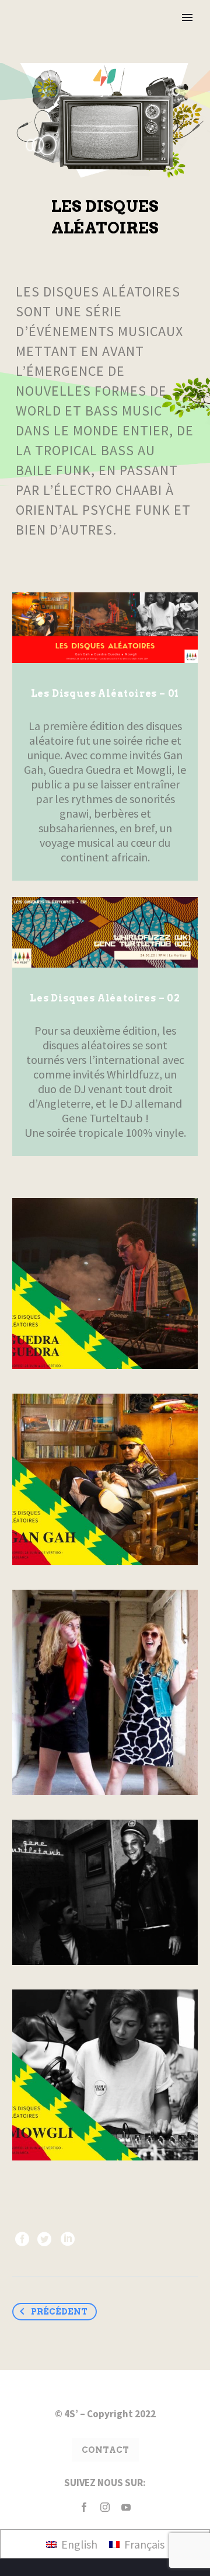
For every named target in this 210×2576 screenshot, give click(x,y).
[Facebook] (22, 2239)
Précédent (59, 2312)
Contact (105, 2450)
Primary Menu (187, 18)
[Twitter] (44, 2239)
